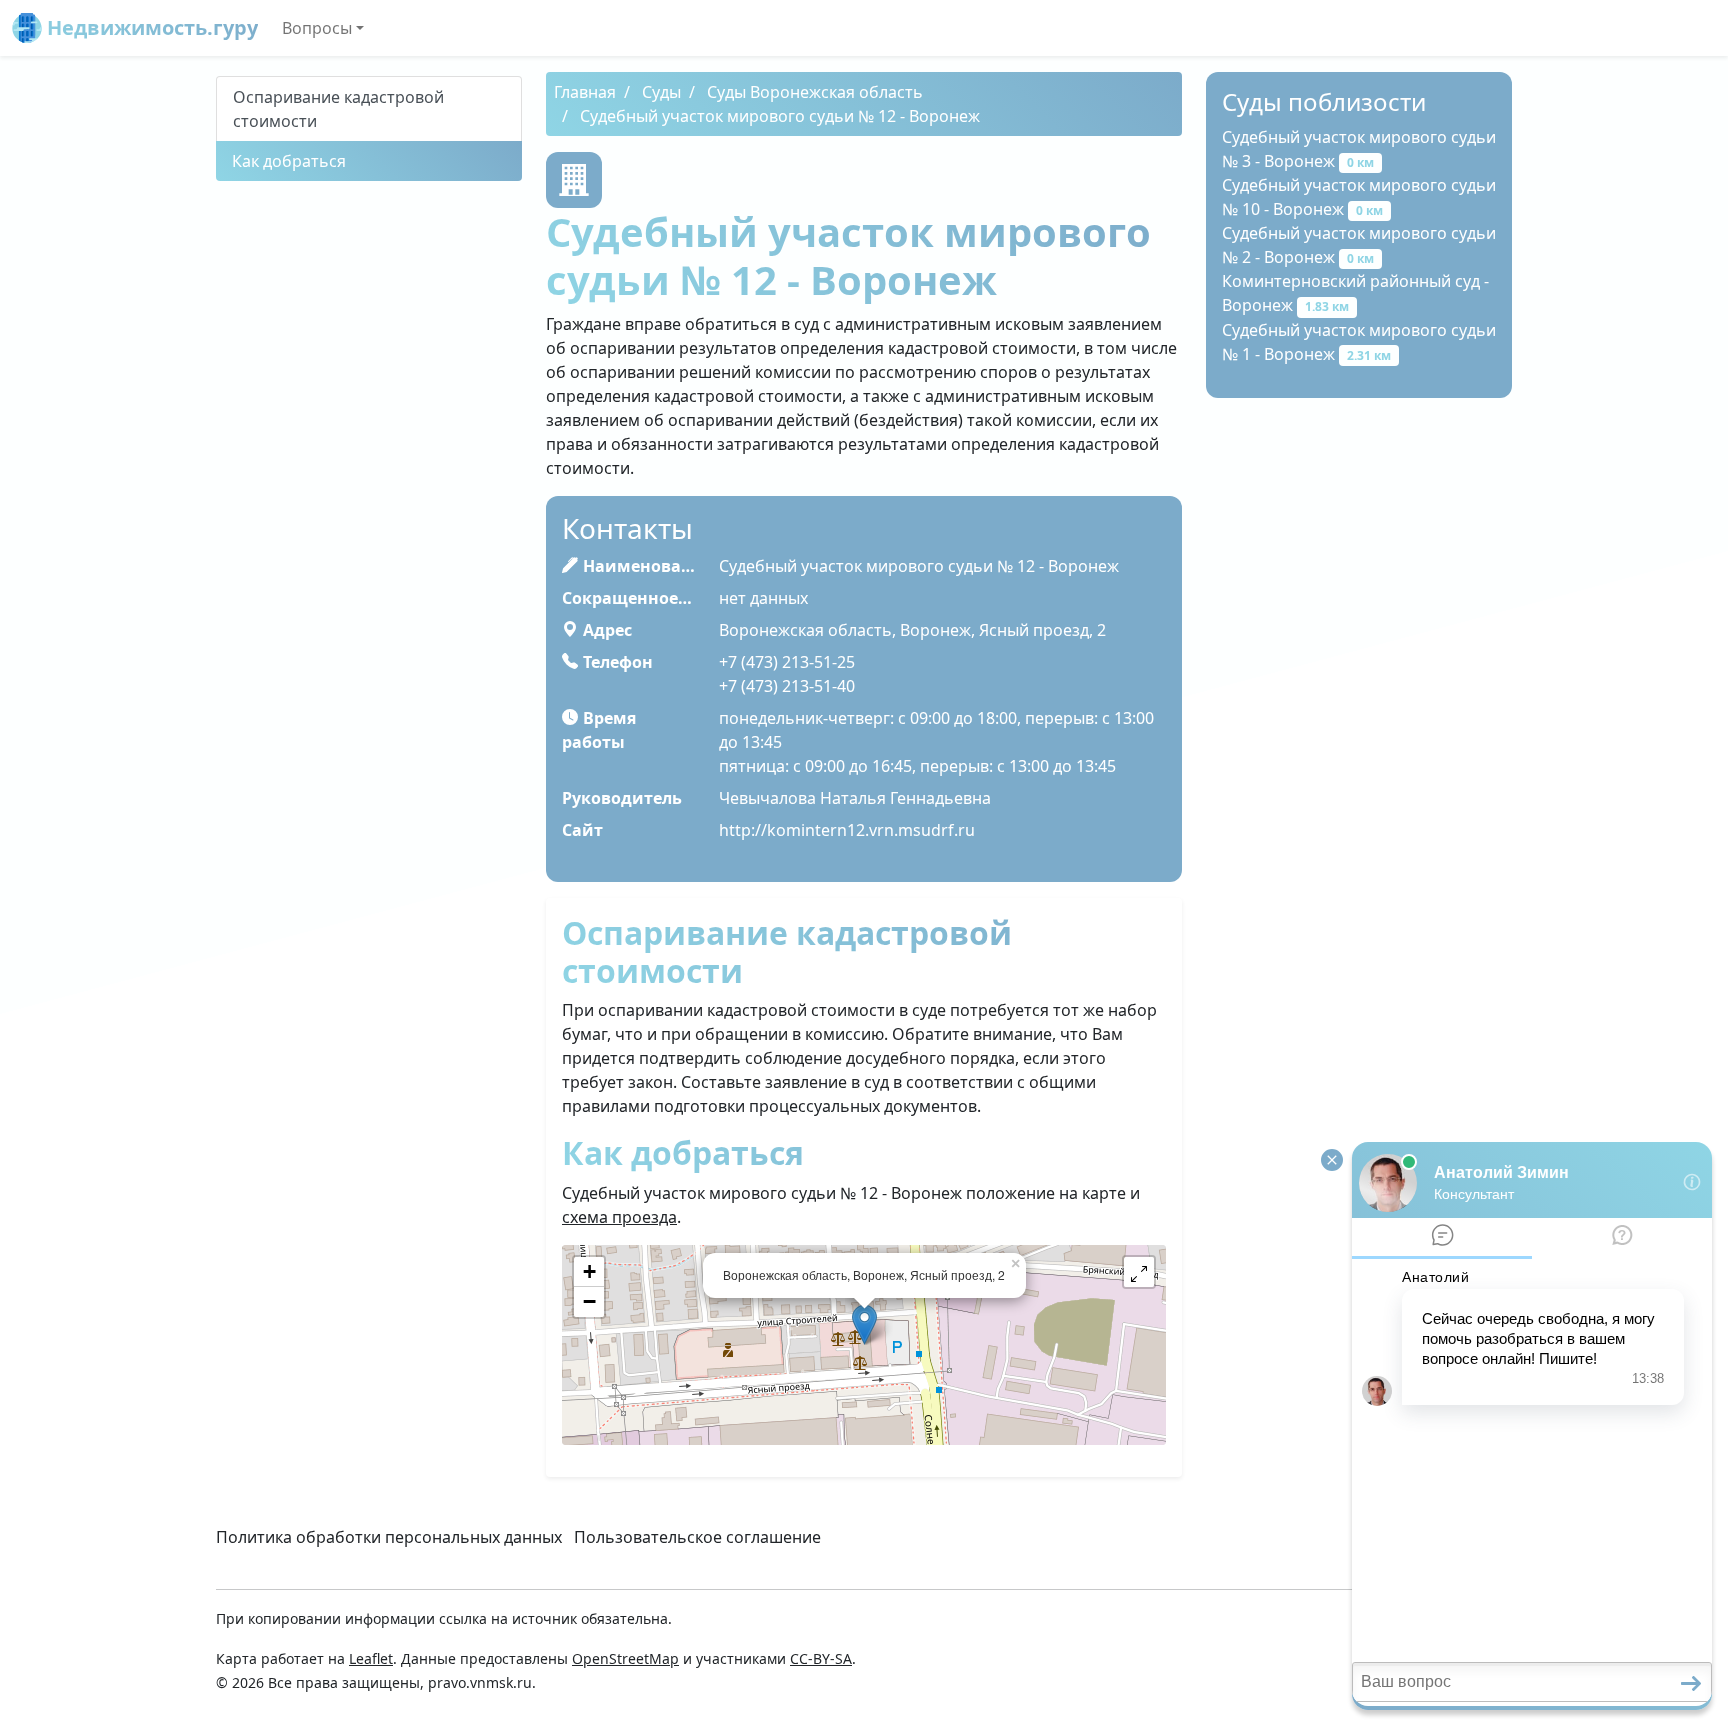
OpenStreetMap (625, 1658)
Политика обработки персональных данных (389, 1537)
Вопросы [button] (317, 28)
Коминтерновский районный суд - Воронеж (1355, 293)
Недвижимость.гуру (150, 27)
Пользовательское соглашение (697, 1537)
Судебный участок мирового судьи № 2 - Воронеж (1359, 245)
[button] (1139, 1272)
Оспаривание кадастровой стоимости (338, 109)
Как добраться (289, 161)
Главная (585, 92)
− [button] (589, 1301)
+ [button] (589, 1271)
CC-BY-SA (821, 1658)
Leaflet (371, 1658)
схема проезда (619, 1217)
